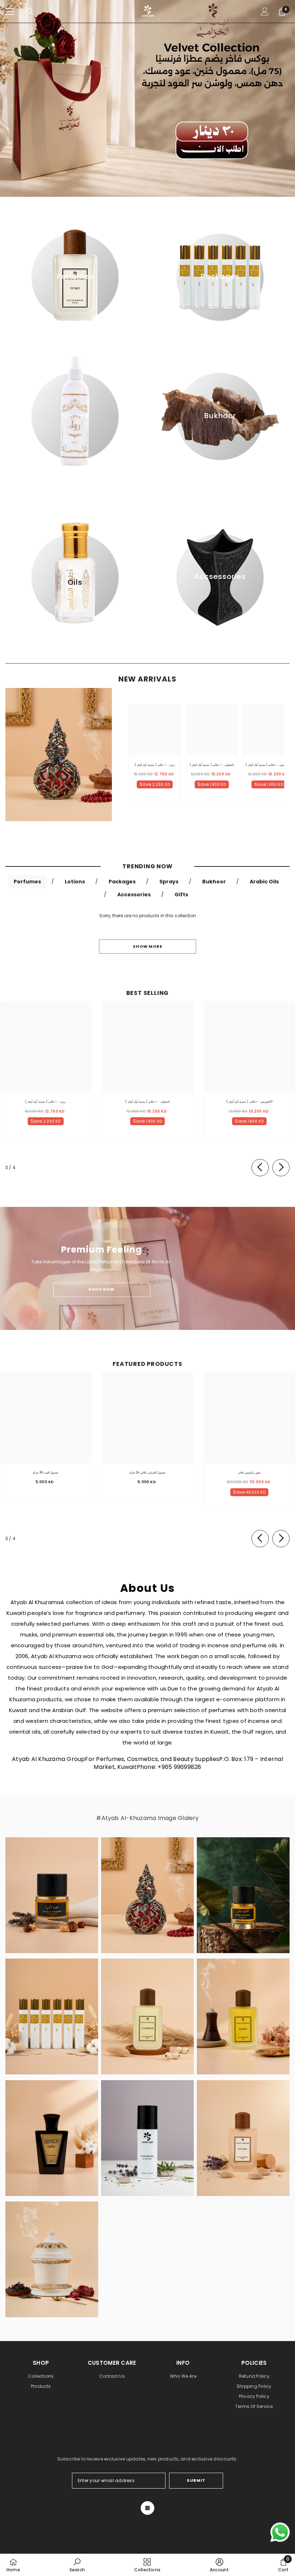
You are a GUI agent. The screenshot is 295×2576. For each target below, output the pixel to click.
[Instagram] (147, 2508)
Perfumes (27, 882)
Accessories (134, 895)
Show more (147, 946)
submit (196, 2480)
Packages (122, 882)
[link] (77, 2565)
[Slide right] (281, 1168)
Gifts (181, 895)
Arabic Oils (264, 882)
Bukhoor (214, 882)
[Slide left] (260, 1168)
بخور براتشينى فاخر (249, 1472)
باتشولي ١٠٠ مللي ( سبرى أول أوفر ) (212, 765)
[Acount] (265, 12)
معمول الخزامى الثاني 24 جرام (147, 1472)
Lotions (75, 882)
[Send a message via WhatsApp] (280, 2532)
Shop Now (101, 1289)
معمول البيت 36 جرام (46, 1472)
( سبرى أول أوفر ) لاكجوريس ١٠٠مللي (269, 765)
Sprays (169, 882)
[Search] (30, 12)
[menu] (10, 12)
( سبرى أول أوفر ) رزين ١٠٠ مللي (155, 765)
